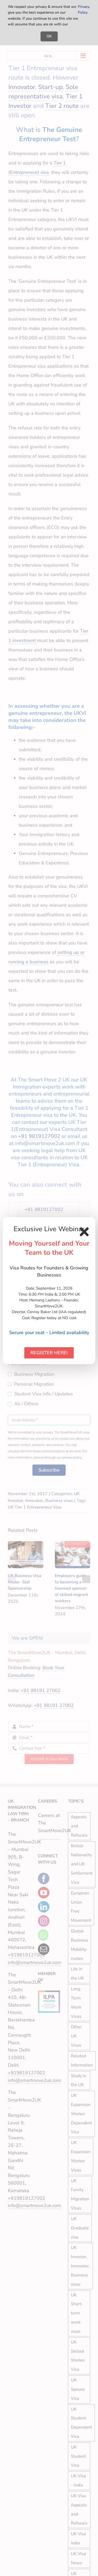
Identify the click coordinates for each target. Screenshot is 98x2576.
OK (49, 36)
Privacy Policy (84, 10)
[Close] (84, 1232)
